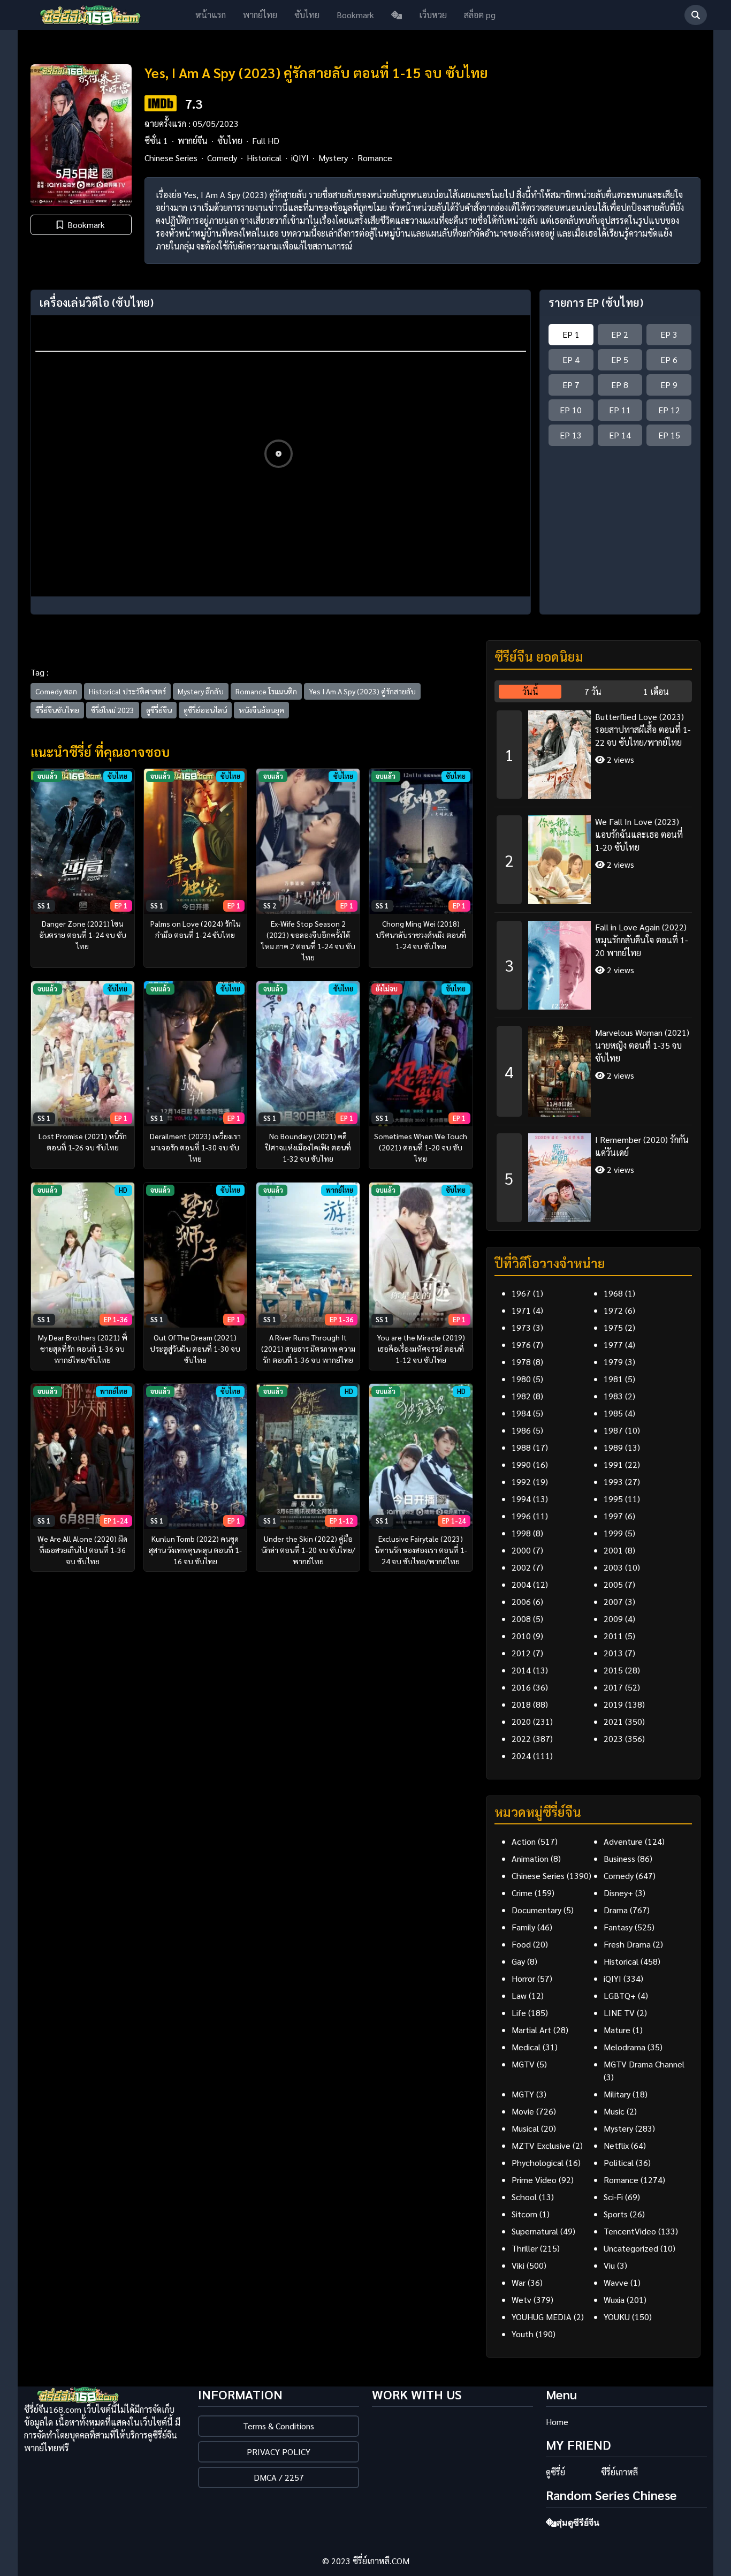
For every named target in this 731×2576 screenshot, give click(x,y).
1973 (521, 1327)
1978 (521, 1362)
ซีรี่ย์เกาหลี (619, 2472)
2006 (521, 1601)
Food (521, 1944)
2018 (521, 1704)
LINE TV (619, 2013)
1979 (613, 1362)
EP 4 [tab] (571, 359)
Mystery (333, 158)
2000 (521, 1550)
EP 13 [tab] (571, 435)
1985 (613, 1413)
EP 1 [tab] (571, 334)
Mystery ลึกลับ (201, 691)
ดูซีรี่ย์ (555, 2472)
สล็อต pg (480, 15)
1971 (521, 1310)
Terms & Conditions (279, 2426)
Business (619, 1858)
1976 (521, 1344)
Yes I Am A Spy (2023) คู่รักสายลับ (362, 691)
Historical (264, 158)
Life (519, 2013)
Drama (616, 1910)
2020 (521, 1721)
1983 (613, 1396)
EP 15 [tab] (669, 435)
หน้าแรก (211, 15)
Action (524, 1841)
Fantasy (618, 1927)
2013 (613, 1653)
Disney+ (618, 1893)
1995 (613, 1499)
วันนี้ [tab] (530, 691)
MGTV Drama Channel (644, 2064)
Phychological (538, 2162)
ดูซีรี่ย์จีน (159, 710)
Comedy (222, 158)
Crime (522, 1893)
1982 (521, 1396)
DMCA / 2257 (279, 2477)
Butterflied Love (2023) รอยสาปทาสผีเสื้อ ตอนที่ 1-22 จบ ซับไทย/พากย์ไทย (643, 729)
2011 (613, 1636)
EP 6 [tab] (669, 359)
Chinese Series (171, 158)
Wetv (521, 2300)
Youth (523, 2334)
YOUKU (617, 2317)
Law (519, 1995)
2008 (521, 1619)
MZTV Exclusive (541, 2145)
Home (557, 2422)
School (524, 2197)
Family (523, 1927)
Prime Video (534, 2180)
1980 (521, 1379)
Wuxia (614, 2300)
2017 (613, 1687)
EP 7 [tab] (571, 385)
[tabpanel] (593, 962)
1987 (613, 1430)
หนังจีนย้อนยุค (261, 710)
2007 (613, 1601)
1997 (613, 1516)
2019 (613, 1704)
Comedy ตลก (56, 691)
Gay (518, 1961)
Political (619, 2162)
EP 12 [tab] (669, 410)
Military (617, 2094)
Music (614, 2111)
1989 (613, 1447)
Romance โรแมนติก (266, 691)
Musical (525, 2128)
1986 (521, 1430)
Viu (609, 2265)
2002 (521, 1567)
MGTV (523, 2064)
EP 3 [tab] (669, 334)
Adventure (623, 1841)
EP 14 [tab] (620, 435)
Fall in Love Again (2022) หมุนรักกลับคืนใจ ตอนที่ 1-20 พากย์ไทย (641, 940)
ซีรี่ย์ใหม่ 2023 (113, 710)
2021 (613, 1721)
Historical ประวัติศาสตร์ (127, 691)
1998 (521, 1533)
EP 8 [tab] (620, 385)
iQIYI (300, 158)
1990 (521, 1464)
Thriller (525, 2248)
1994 (521, 1499)
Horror (523, 1978)
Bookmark (355, 15)
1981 (613, 1379)
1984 (521, 1413)
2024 (521, 1756)
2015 (613, 1670)
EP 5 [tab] (620, 359)
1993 (613, 1482)
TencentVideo (630, 2231)
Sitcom (524, 2214)
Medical (526, 2047)
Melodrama (625, 2047)
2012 (521, 1653)
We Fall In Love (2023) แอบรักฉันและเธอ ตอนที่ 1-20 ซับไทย (639, 834)
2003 (613, 1567)
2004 (521, 1584)
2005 (613, 1584)
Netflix (616, 2145)
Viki (518, 2265)
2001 (613, 1550)
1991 (613, 1464)
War (519, 2282)
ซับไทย (307, 15)
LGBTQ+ (620, 1995)
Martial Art (531, 2030)
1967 (521, 1293)
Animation (530, 1858)
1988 (521, 1447)
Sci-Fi (613, 2197)
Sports (616, 2214)
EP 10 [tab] (571, 410)
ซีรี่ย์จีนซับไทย (57, 710)
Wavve (616, 2282)
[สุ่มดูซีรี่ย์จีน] (397, 15)
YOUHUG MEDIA (542, 2317)
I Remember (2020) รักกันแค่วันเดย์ (642, 1146)
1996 (521, 1516)
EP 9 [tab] (669, 385)
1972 (613, 1310)
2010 (521, 1636)
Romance (375, 158)
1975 (613, 1327)
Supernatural (535, 2231)
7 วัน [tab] (593, 691)
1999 (613, 1533)
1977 (613, 1344)
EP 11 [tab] (620, 410)
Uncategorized (631, 2248)
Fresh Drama (627, 1944)
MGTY (523, 2094)
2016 (521, 1687)
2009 (613, 1619)
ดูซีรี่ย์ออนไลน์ (205, 710)
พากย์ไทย (260, 15)
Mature (617, 2030)
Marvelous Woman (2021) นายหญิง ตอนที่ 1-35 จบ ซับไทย (642, 1045)
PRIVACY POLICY (279, 2452)
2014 (521, 1670)
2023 (613, 1738)
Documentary (536, 1910)
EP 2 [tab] (620, 334)
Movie (523, 2111)
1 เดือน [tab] (656, 691)
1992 (521, 1482)
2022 (521, 1738)
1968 (613, 1293)
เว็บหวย (433, 15)
